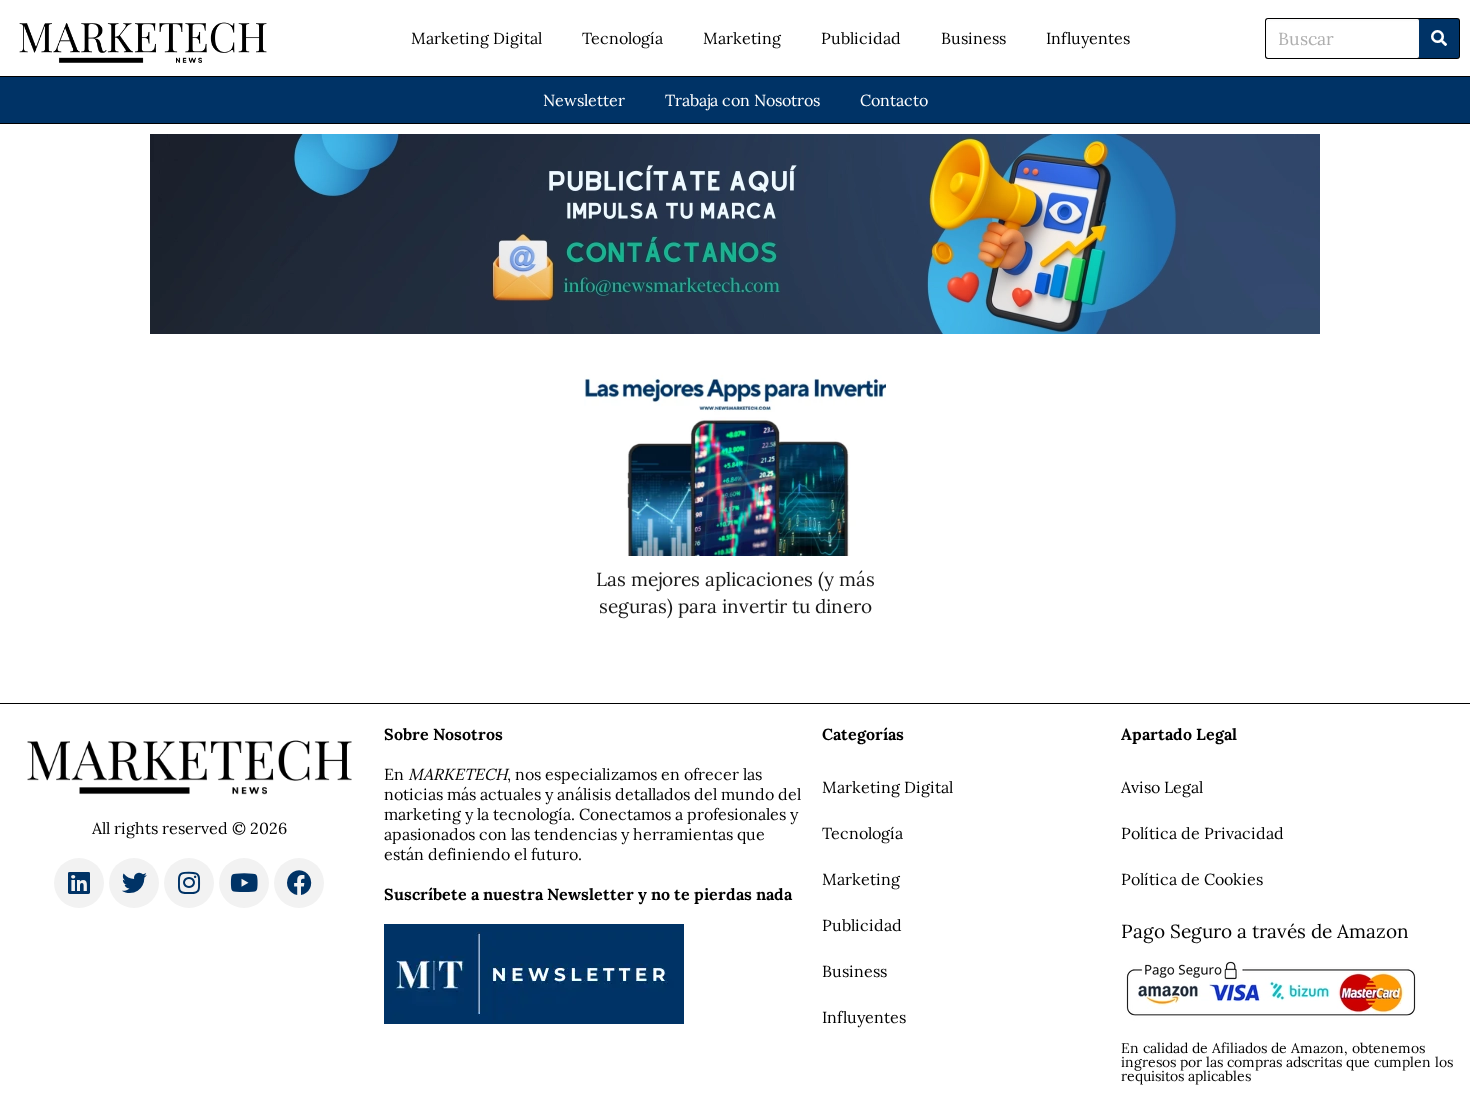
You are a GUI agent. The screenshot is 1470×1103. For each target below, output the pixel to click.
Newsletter (584, 100)
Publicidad (861, 38)
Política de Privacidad (1202, 833)
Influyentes (1088, 38)
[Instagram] (189, 883)
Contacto (894, 100)
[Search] (1439, 38)
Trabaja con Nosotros (742, 100)
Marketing (742, 38)
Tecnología (622, 38)
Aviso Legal (1162, 787)
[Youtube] (244, 883)
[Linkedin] (79, 883)
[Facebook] (299, 883)
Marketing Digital (476, 38)
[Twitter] (134, 883)
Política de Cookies (1192, 879)
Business (973, 38)
